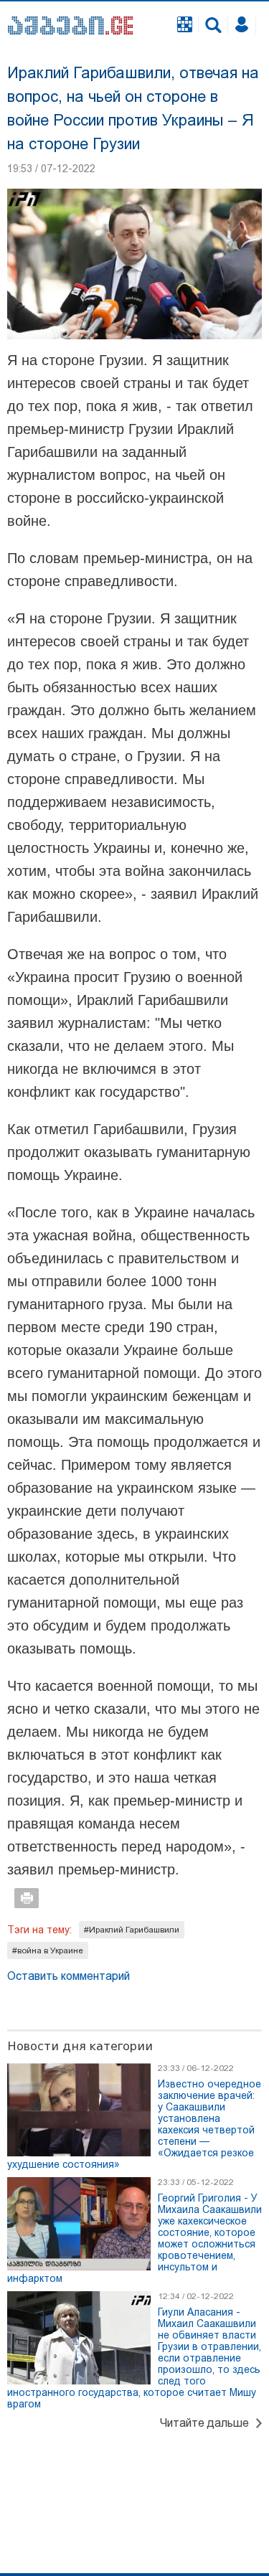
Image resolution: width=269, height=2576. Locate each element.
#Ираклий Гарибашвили (132, 1930)
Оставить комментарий (69, 1976)
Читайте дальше (204, 2423)
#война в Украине (48, 1950)
